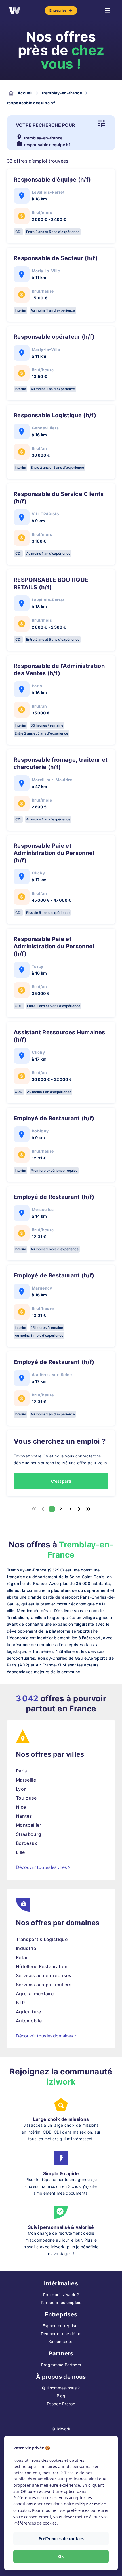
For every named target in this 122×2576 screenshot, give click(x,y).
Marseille (26, 1780)
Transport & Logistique (42, 1939)
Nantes (24, 1816)
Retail (22, 1957)
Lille (20, 1852)
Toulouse (26, 1798)
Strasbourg (29, 1834)
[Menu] (107, 10)
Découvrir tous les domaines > (46, 2036)
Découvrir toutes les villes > (43, 1867)
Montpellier (29, 1825)
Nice (21, 1807)
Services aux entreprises (44, 1975)
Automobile (29, 2021)
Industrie (26, 1948)
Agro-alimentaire (35, 1994)
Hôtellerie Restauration (42, 1966)
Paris (22, 1771)
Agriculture (29, 2012)
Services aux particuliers (44, 1985)
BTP (20, 2003)
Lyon (21, 1789)
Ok (61, 2556)
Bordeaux (27, 1843)
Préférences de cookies (61, 2539)
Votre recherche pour (46, 125)
